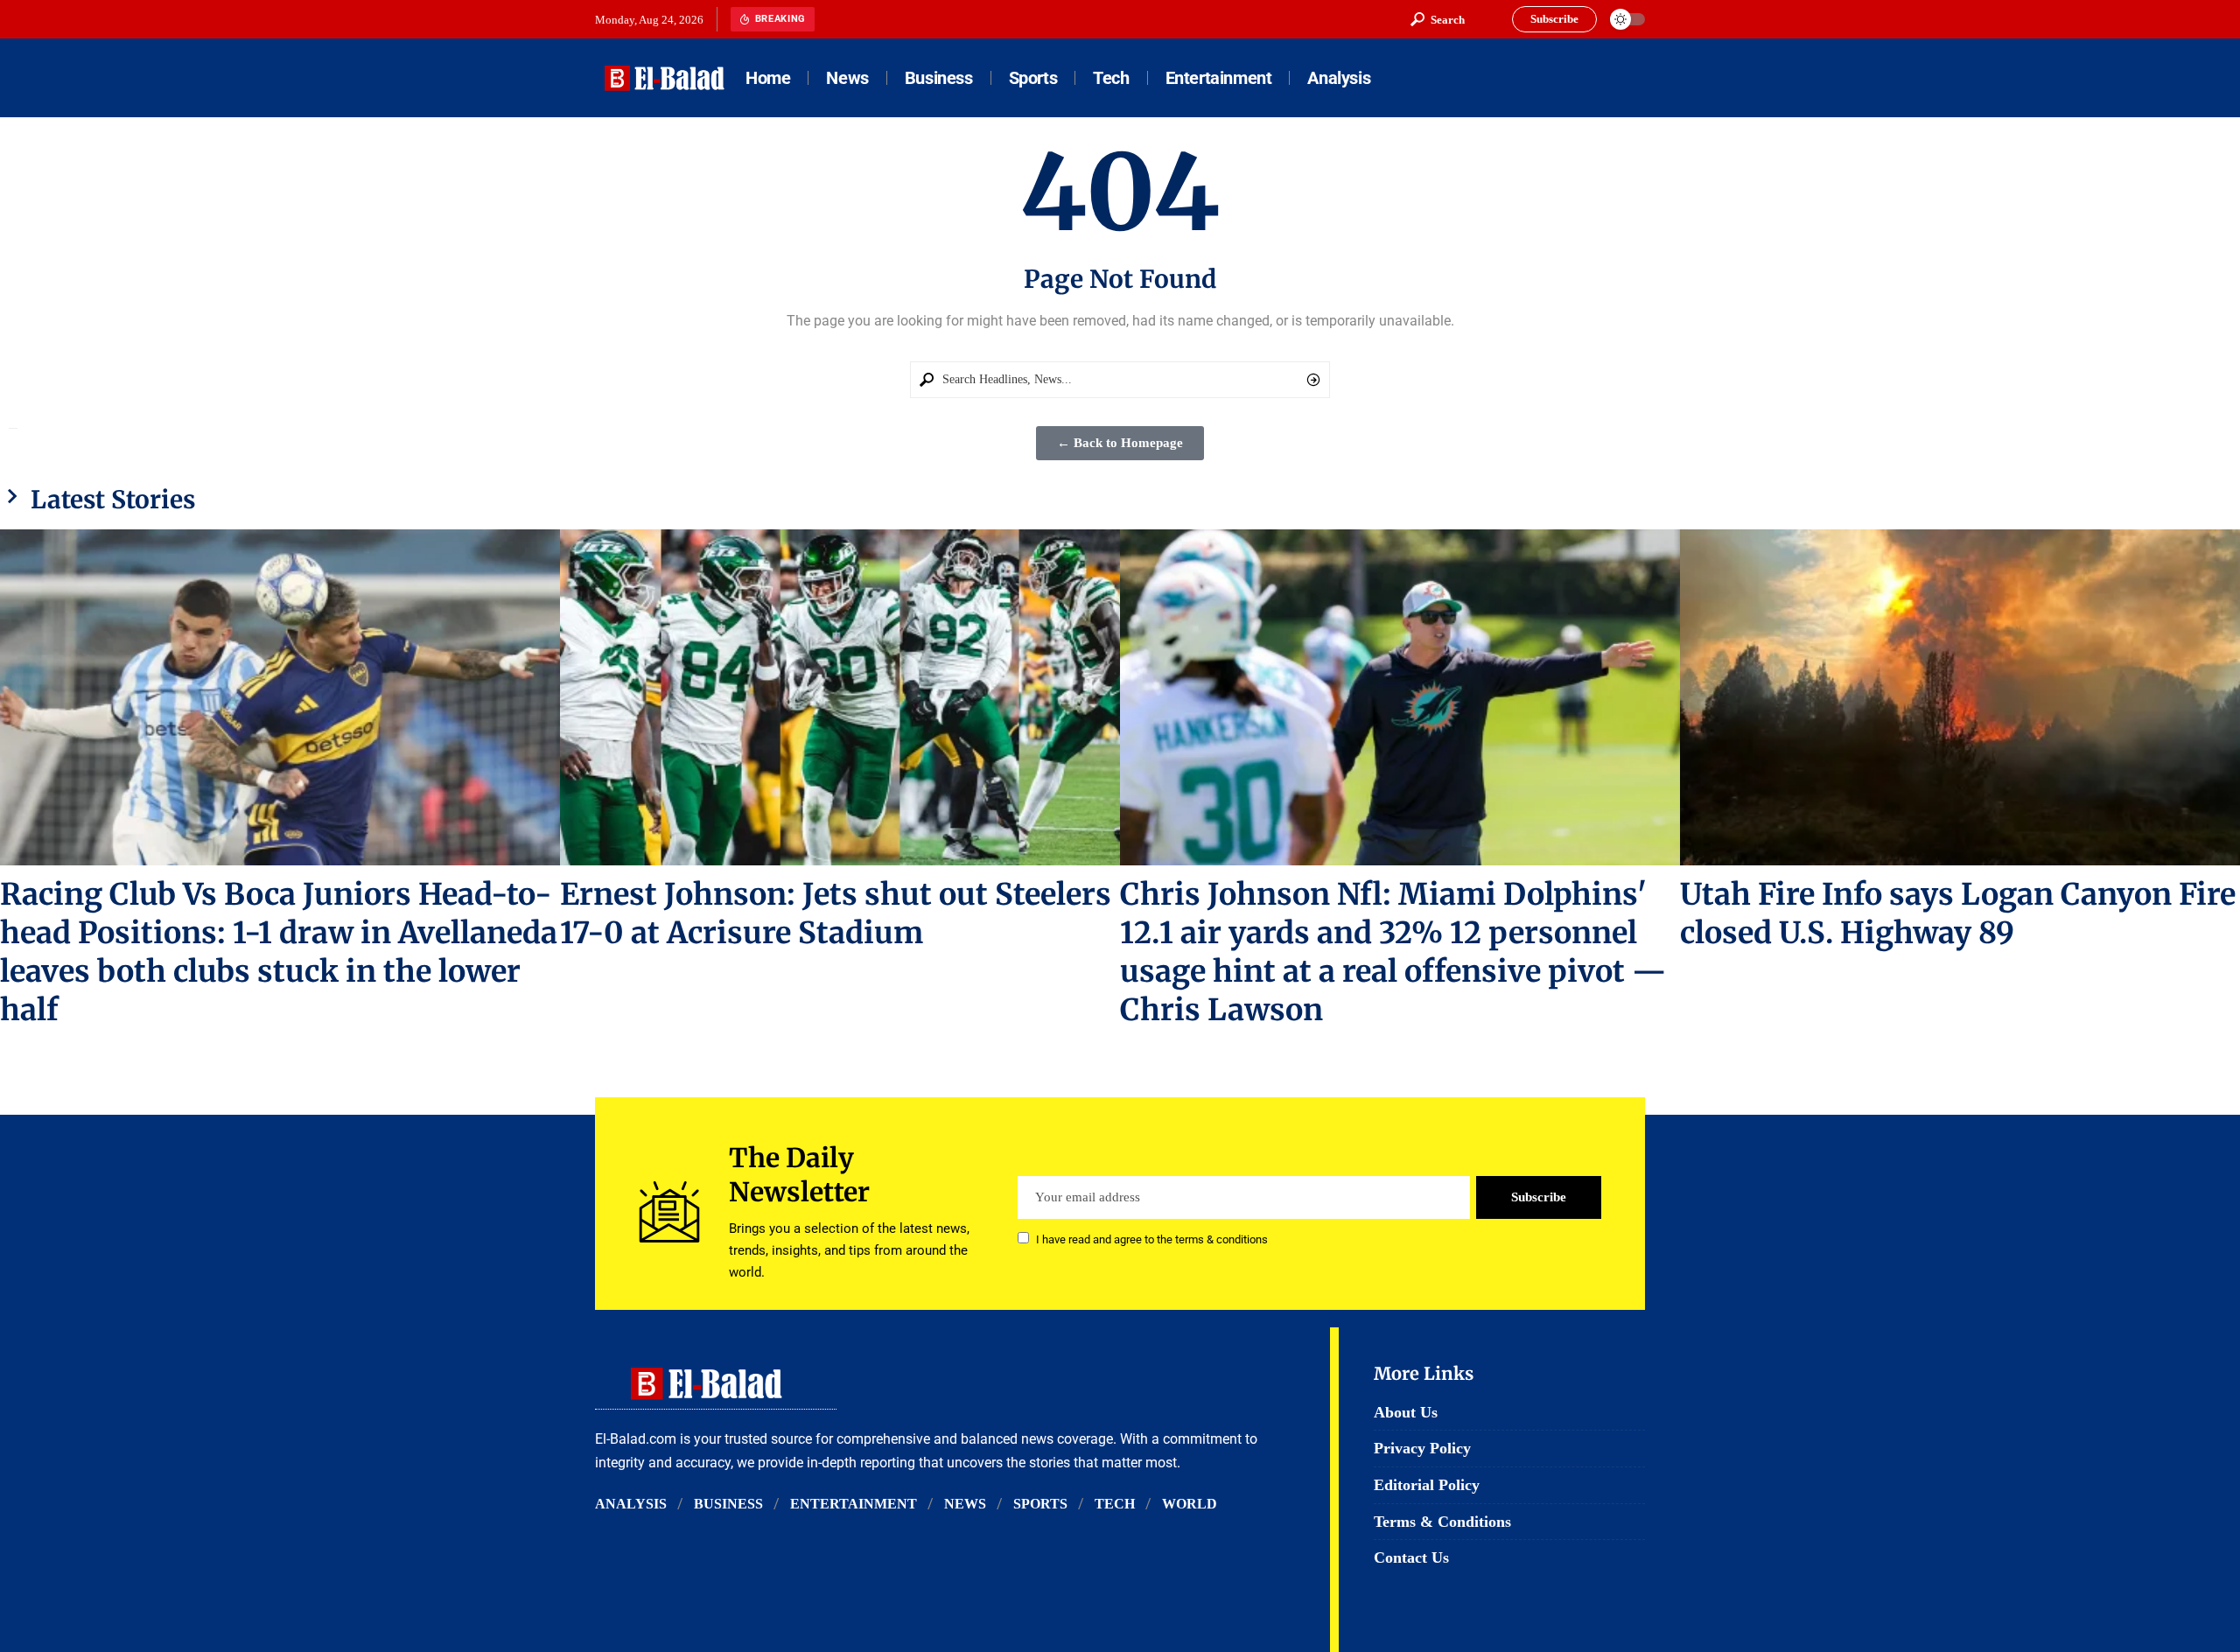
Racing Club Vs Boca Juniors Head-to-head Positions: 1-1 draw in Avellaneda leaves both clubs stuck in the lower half (279, 952)
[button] (1438, 19)
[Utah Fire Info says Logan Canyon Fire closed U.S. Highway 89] (1960, 697)
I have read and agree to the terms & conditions (1152, 1239)
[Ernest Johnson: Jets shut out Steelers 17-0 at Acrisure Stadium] (840, 697)
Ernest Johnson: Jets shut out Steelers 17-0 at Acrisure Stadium (836, 913)
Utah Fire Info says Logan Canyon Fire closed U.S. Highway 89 (1958, 913)
